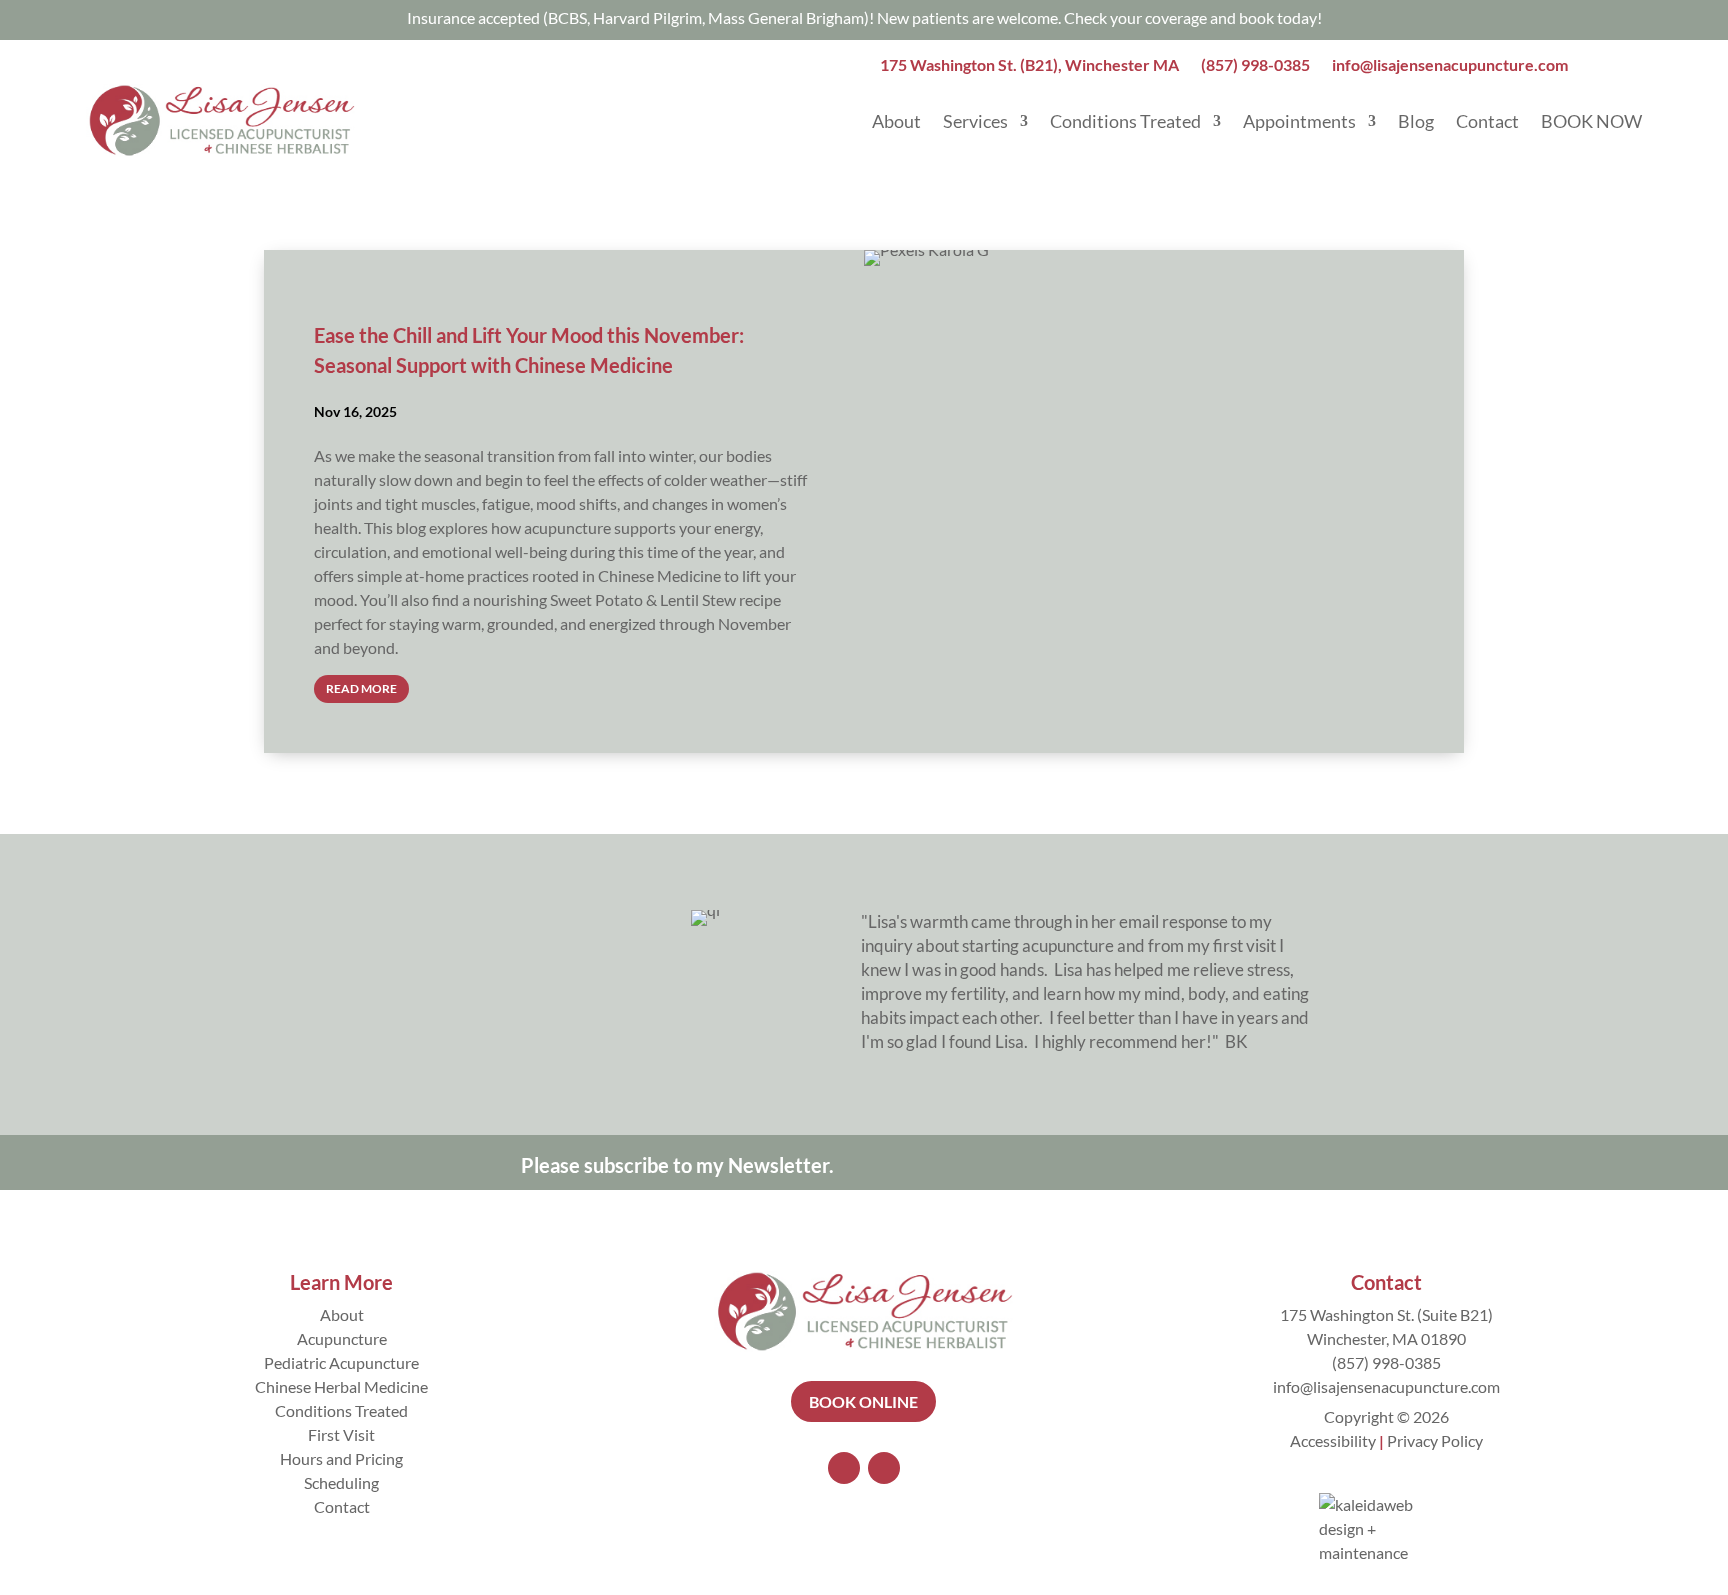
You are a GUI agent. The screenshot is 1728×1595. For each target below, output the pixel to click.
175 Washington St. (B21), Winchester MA (1029, 66)
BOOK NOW (1591, 121)
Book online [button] (863, 1401)
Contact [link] (342, 1506)
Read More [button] (361, 688)
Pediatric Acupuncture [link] (341, 1362)
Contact (1487, 121)
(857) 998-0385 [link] (1386, 1362)
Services (975, 121)
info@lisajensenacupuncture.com (1450, 66)
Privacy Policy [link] (1435, 1440)
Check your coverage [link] (1135, 17)
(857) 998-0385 (1255, 66)
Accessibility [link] (1333, 1440)
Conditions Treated (1125, 121)
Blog (1416, 121)
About (896, 121)
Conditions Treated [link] (341, 1410)
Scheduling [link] (341, 1482)
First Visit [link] (341, 1434)
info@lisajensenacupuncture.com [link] (1386, 1386)
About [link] (342, 1314)
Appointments (1299, 121)
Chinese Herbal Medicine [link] (341, 1386)
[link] (1278, 17)
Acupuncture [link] (342, 1338)
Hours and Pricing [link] (341, 1458)
